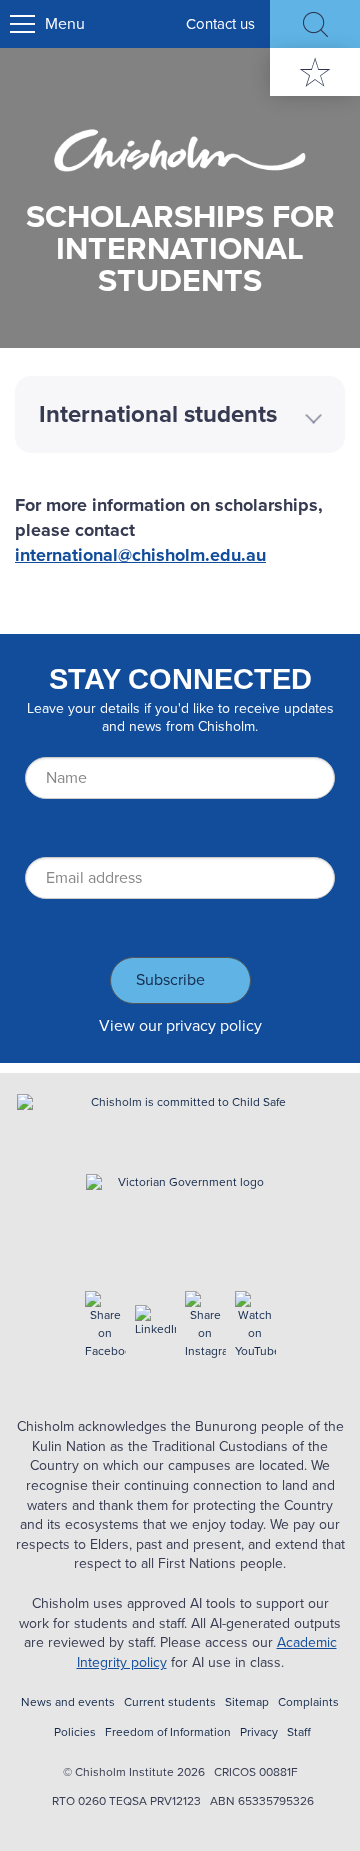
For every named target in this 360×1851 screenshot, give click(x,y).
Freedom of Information (168, 1732)
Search (315, 24)
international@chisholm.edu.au (140, 555)
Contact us (220, 24)
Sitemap (247, 1702)
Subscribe (170, 979)
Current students (170, 1702)
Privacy (259, 1732)
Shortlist (315, 72)
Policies (75, 1732)
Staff (299, 1732)
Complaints (308, 1702)
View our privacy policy (180, 1025)
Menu (65, 23)
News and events (68, 1702)
